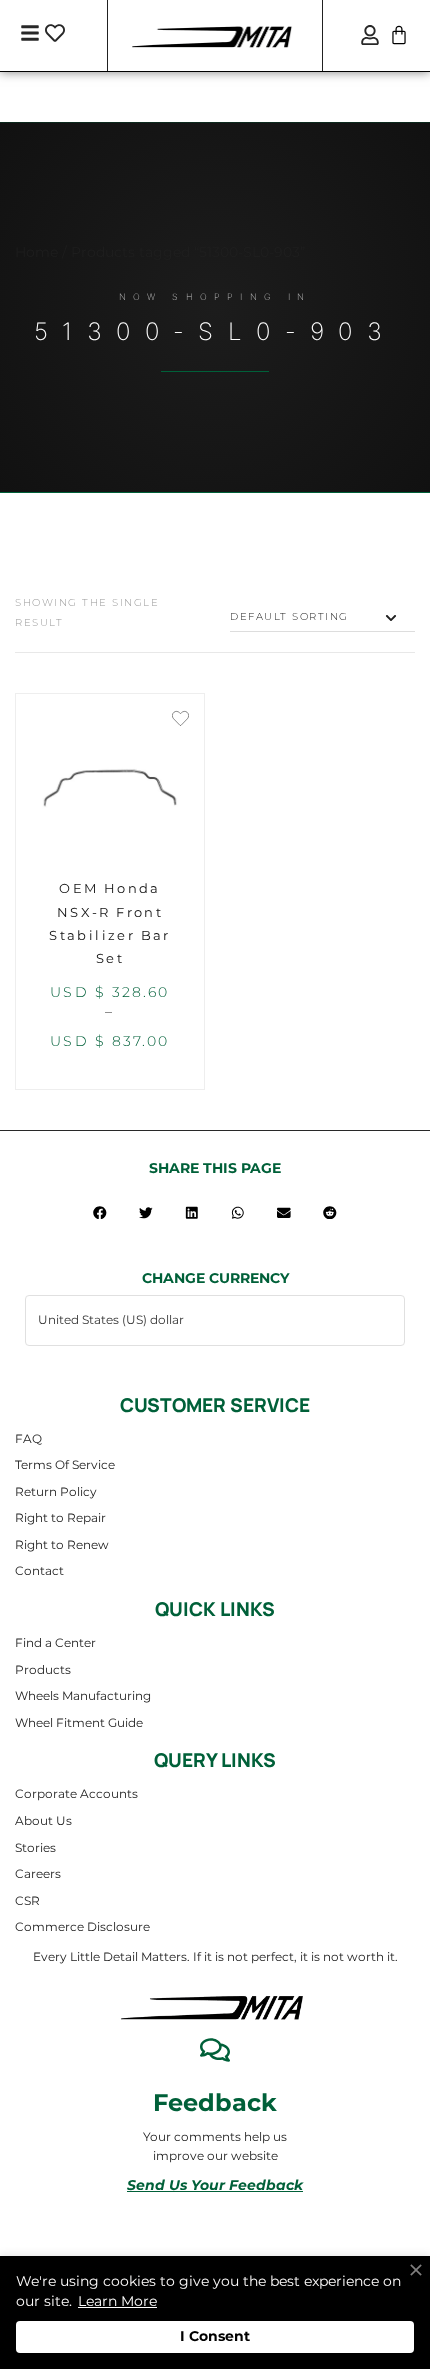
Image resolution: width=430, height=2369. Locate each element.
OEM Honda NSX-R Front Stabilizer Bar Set (110, 923)
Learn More (117, 2301)
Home (36, 252)
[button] (100, 1213)
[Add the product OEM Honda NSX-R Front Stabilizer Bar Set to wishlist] (180, 720)
